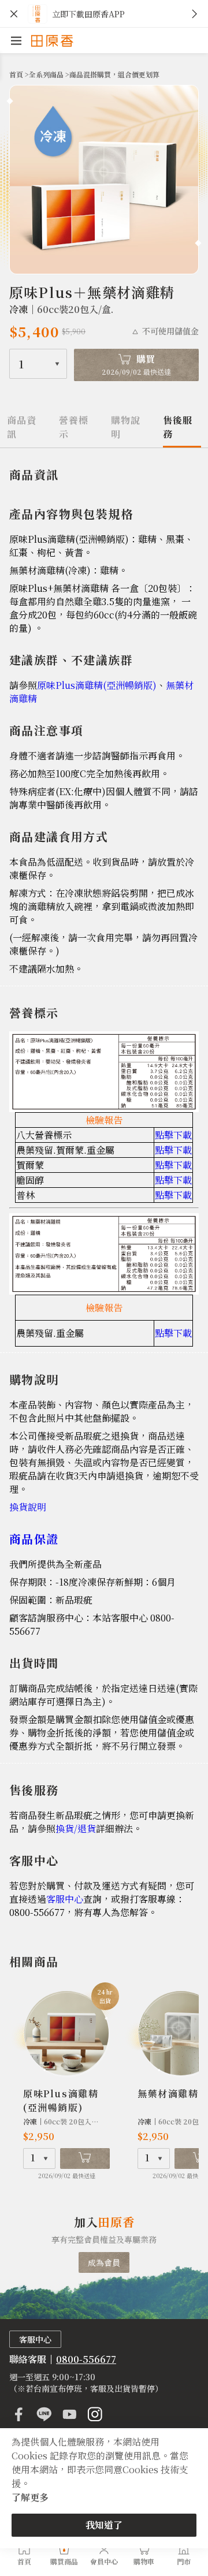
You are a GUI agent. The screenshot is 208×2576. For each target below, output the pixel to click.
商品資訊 (22, 427)
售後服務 (178, 427)
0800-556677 (86, 2359)
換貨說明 (29, 1507)
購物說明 (126, 427)
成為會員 (104, 2262)
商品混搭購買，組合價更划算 (114, 74)
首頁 (17, 74)
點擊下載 (173, 1135)
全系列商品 (47, 74)
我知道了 (104, 2525)
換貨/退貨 (76, 1828)
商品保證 (34, 1539)
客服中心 (65, 1899)
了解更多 (30, 2497)
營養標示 (74, 427)
